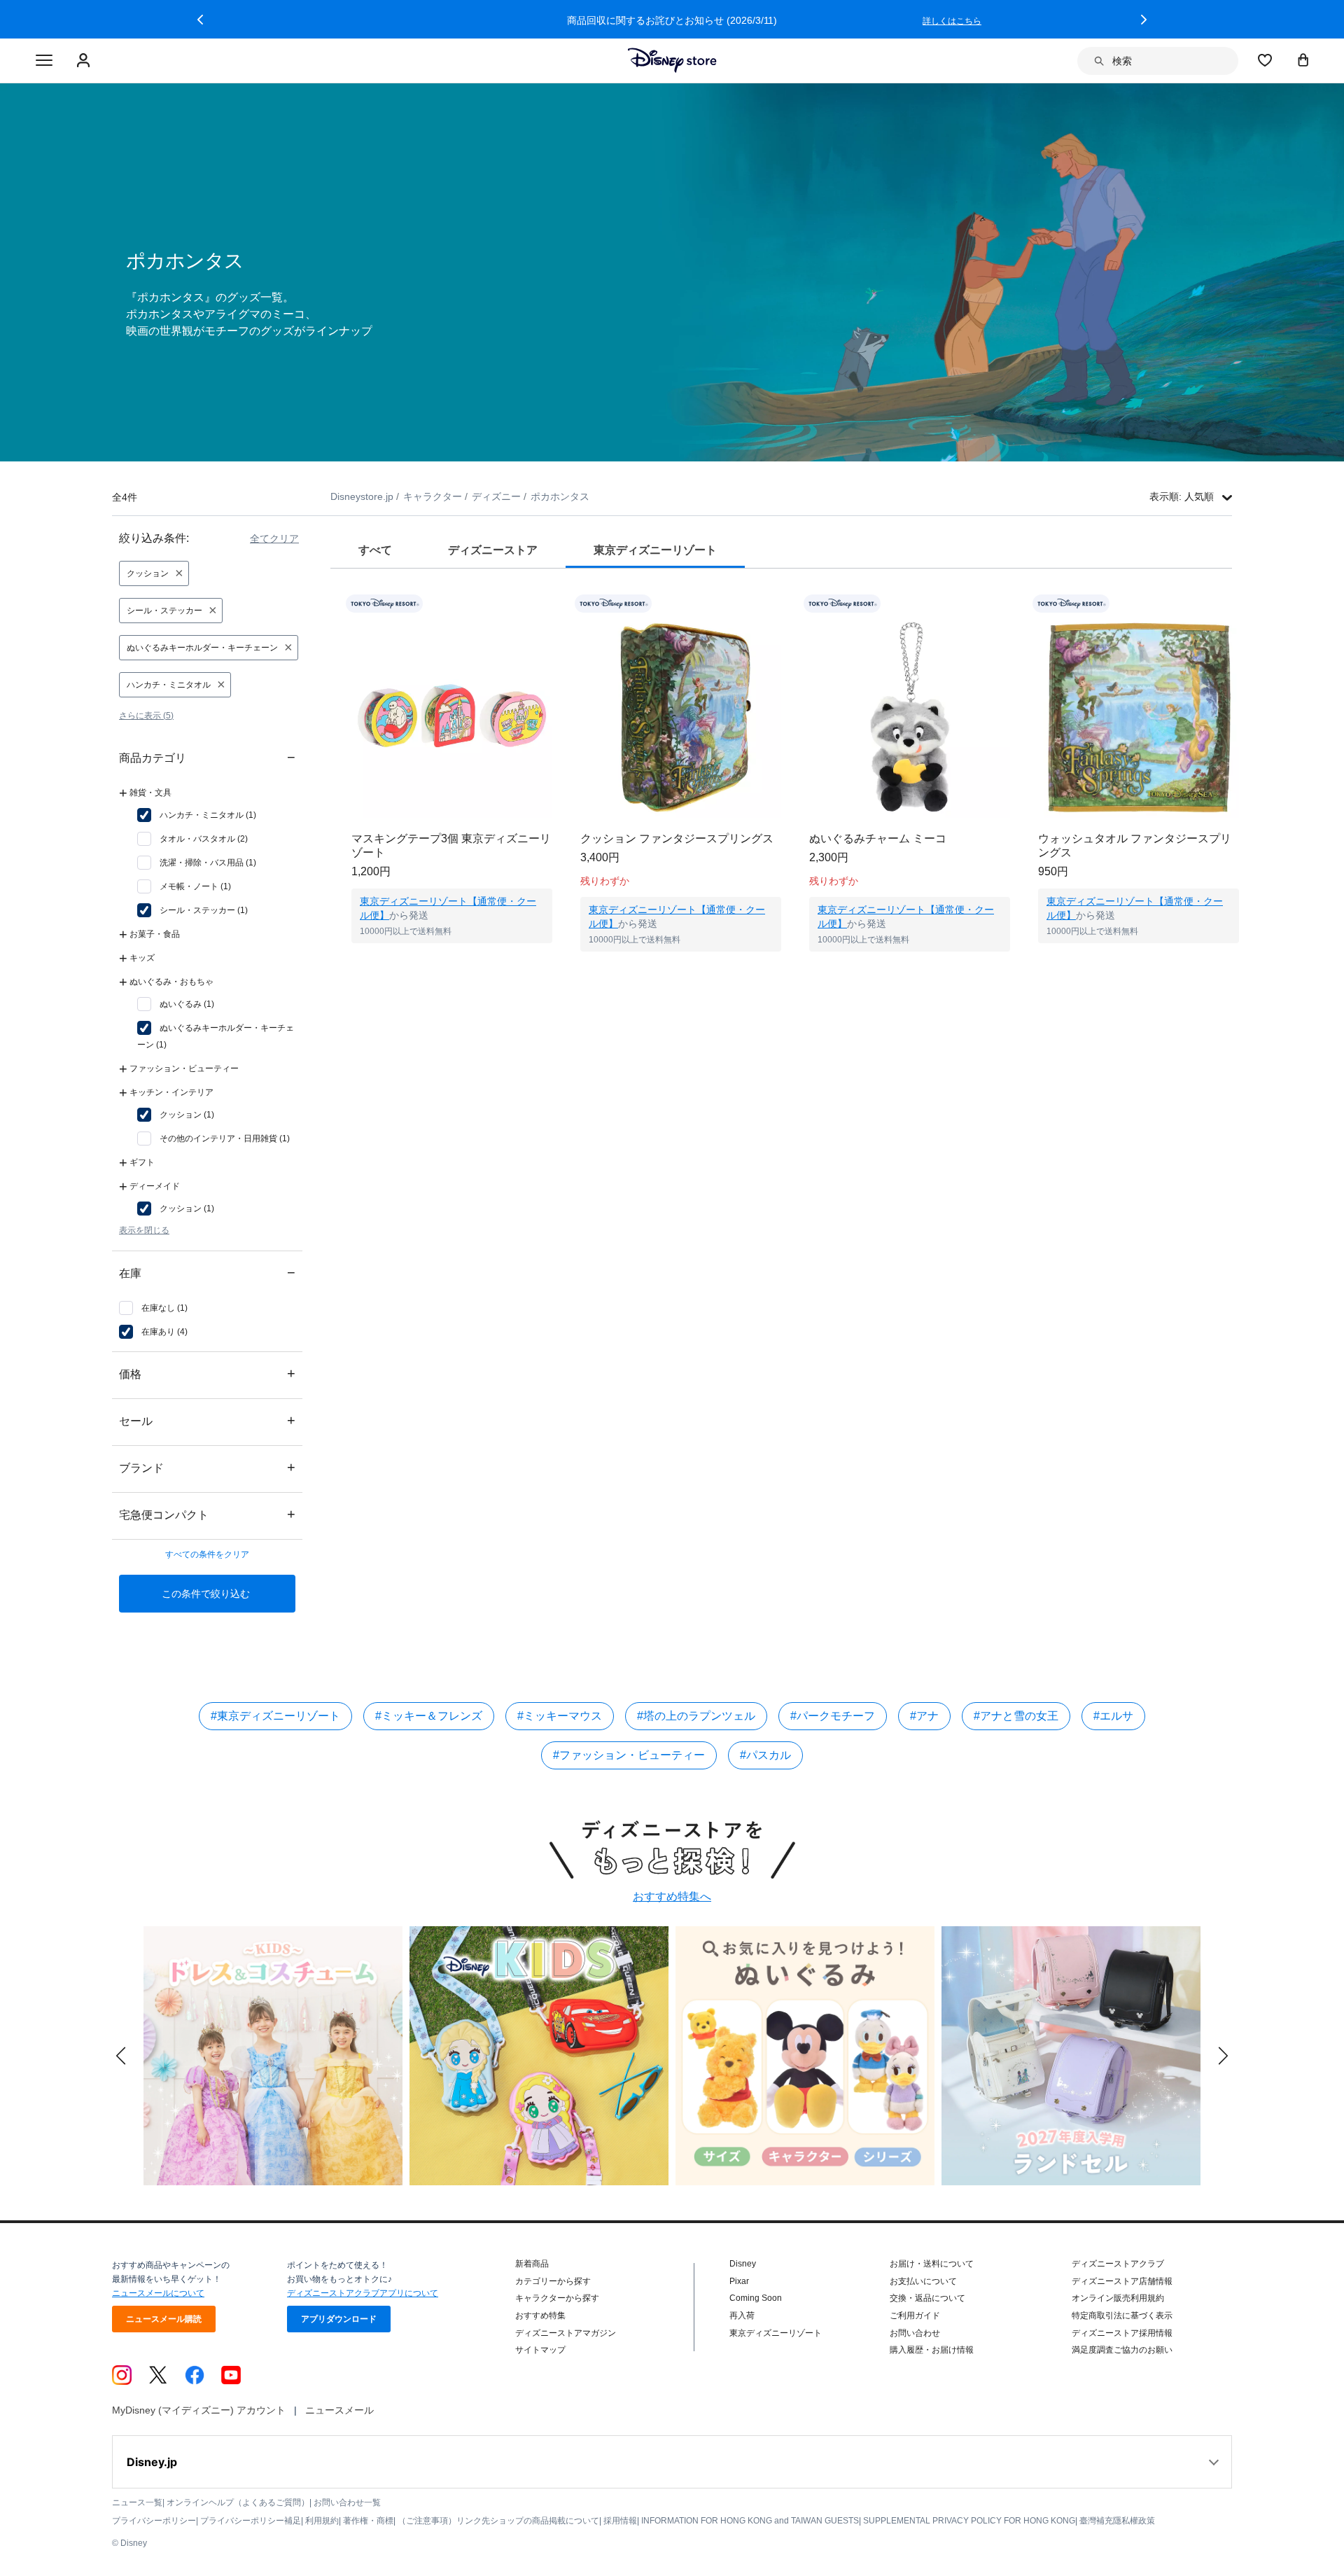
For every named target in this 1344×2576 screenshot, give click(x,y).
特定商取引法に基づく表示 (1122, 2316)
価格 (207, 1373)
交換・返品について (927, 2298)
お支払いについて (923, 2281)
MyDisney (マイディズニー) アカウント (199, 2410)
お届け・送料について (932, 2264)
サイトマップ (540, 2350)
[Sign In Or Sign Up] (85, 61)
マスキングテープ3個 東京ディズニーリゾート (451, 845)
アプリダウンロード (339, 2319)
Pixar (739, 2281)
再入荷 (742, 2316)
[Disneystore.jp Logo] (672, 60)
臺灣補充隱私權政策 (1117, 2521)
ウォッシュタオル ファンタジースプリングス (1135, 845)
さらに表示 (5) (146, 716)
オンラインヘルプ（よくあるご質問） (238, 2502)
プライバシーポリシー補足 (251, 2521)
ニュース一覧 (137, 2502)
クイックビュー (452, 961)
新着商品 (532, 2264)
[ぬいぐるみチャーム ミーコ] (910, 717)
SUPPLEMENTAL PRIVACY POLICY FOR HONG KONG (969, 2521)
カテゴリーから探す (553, 2281)
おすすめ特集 (540, 2316)
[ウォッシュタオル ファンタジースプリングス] (1139, 717)
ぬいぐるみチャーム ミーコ (878, 838)
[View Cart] (1303, 60)
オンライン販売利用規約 (1118, 2298)
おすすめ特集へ (672, 1896)
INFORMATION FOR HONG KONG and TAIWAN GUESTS (750, 2521)
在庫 (207, 1273)
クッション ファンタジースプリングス (677, 838)
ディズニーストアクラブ (1118, 2264)
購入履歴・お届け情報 (932, 2350)
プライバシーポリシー (154, 2521)
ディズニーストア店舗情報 (1122, 2281)
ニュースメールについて (158, 2293)
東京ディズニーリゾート (776, 2333)
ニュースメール (339, 2410)
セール (207, 1420)
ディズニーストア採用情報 (1122, 2333)
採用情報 (620, 2521)
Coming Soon (756, 2298)
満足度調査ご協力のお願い (1122, 2350)
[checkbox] (197, 815)
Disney (743, 2264)
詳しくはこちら (952, 21)
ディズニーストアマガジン (566, 2333)
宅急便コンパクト (207, 1514)
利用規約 (322, 2521)
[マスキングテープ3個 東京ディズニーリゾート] (452, 717)
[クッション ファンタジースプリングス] (681, 717)
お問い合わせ (915, 2333)
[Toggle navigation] (44, 61)
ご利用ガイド (915, 2316)
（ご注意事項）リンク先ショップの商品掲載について (498, 2521)
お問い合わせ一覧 (347, 2502)
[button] (200, 20)
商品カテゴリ (207, 757)
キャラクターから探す (557, 2298)
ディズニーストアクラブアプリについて (363, 2293)
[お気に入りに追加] (551, 604)
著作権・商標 (368, 2521)
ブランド (207, 1467)
